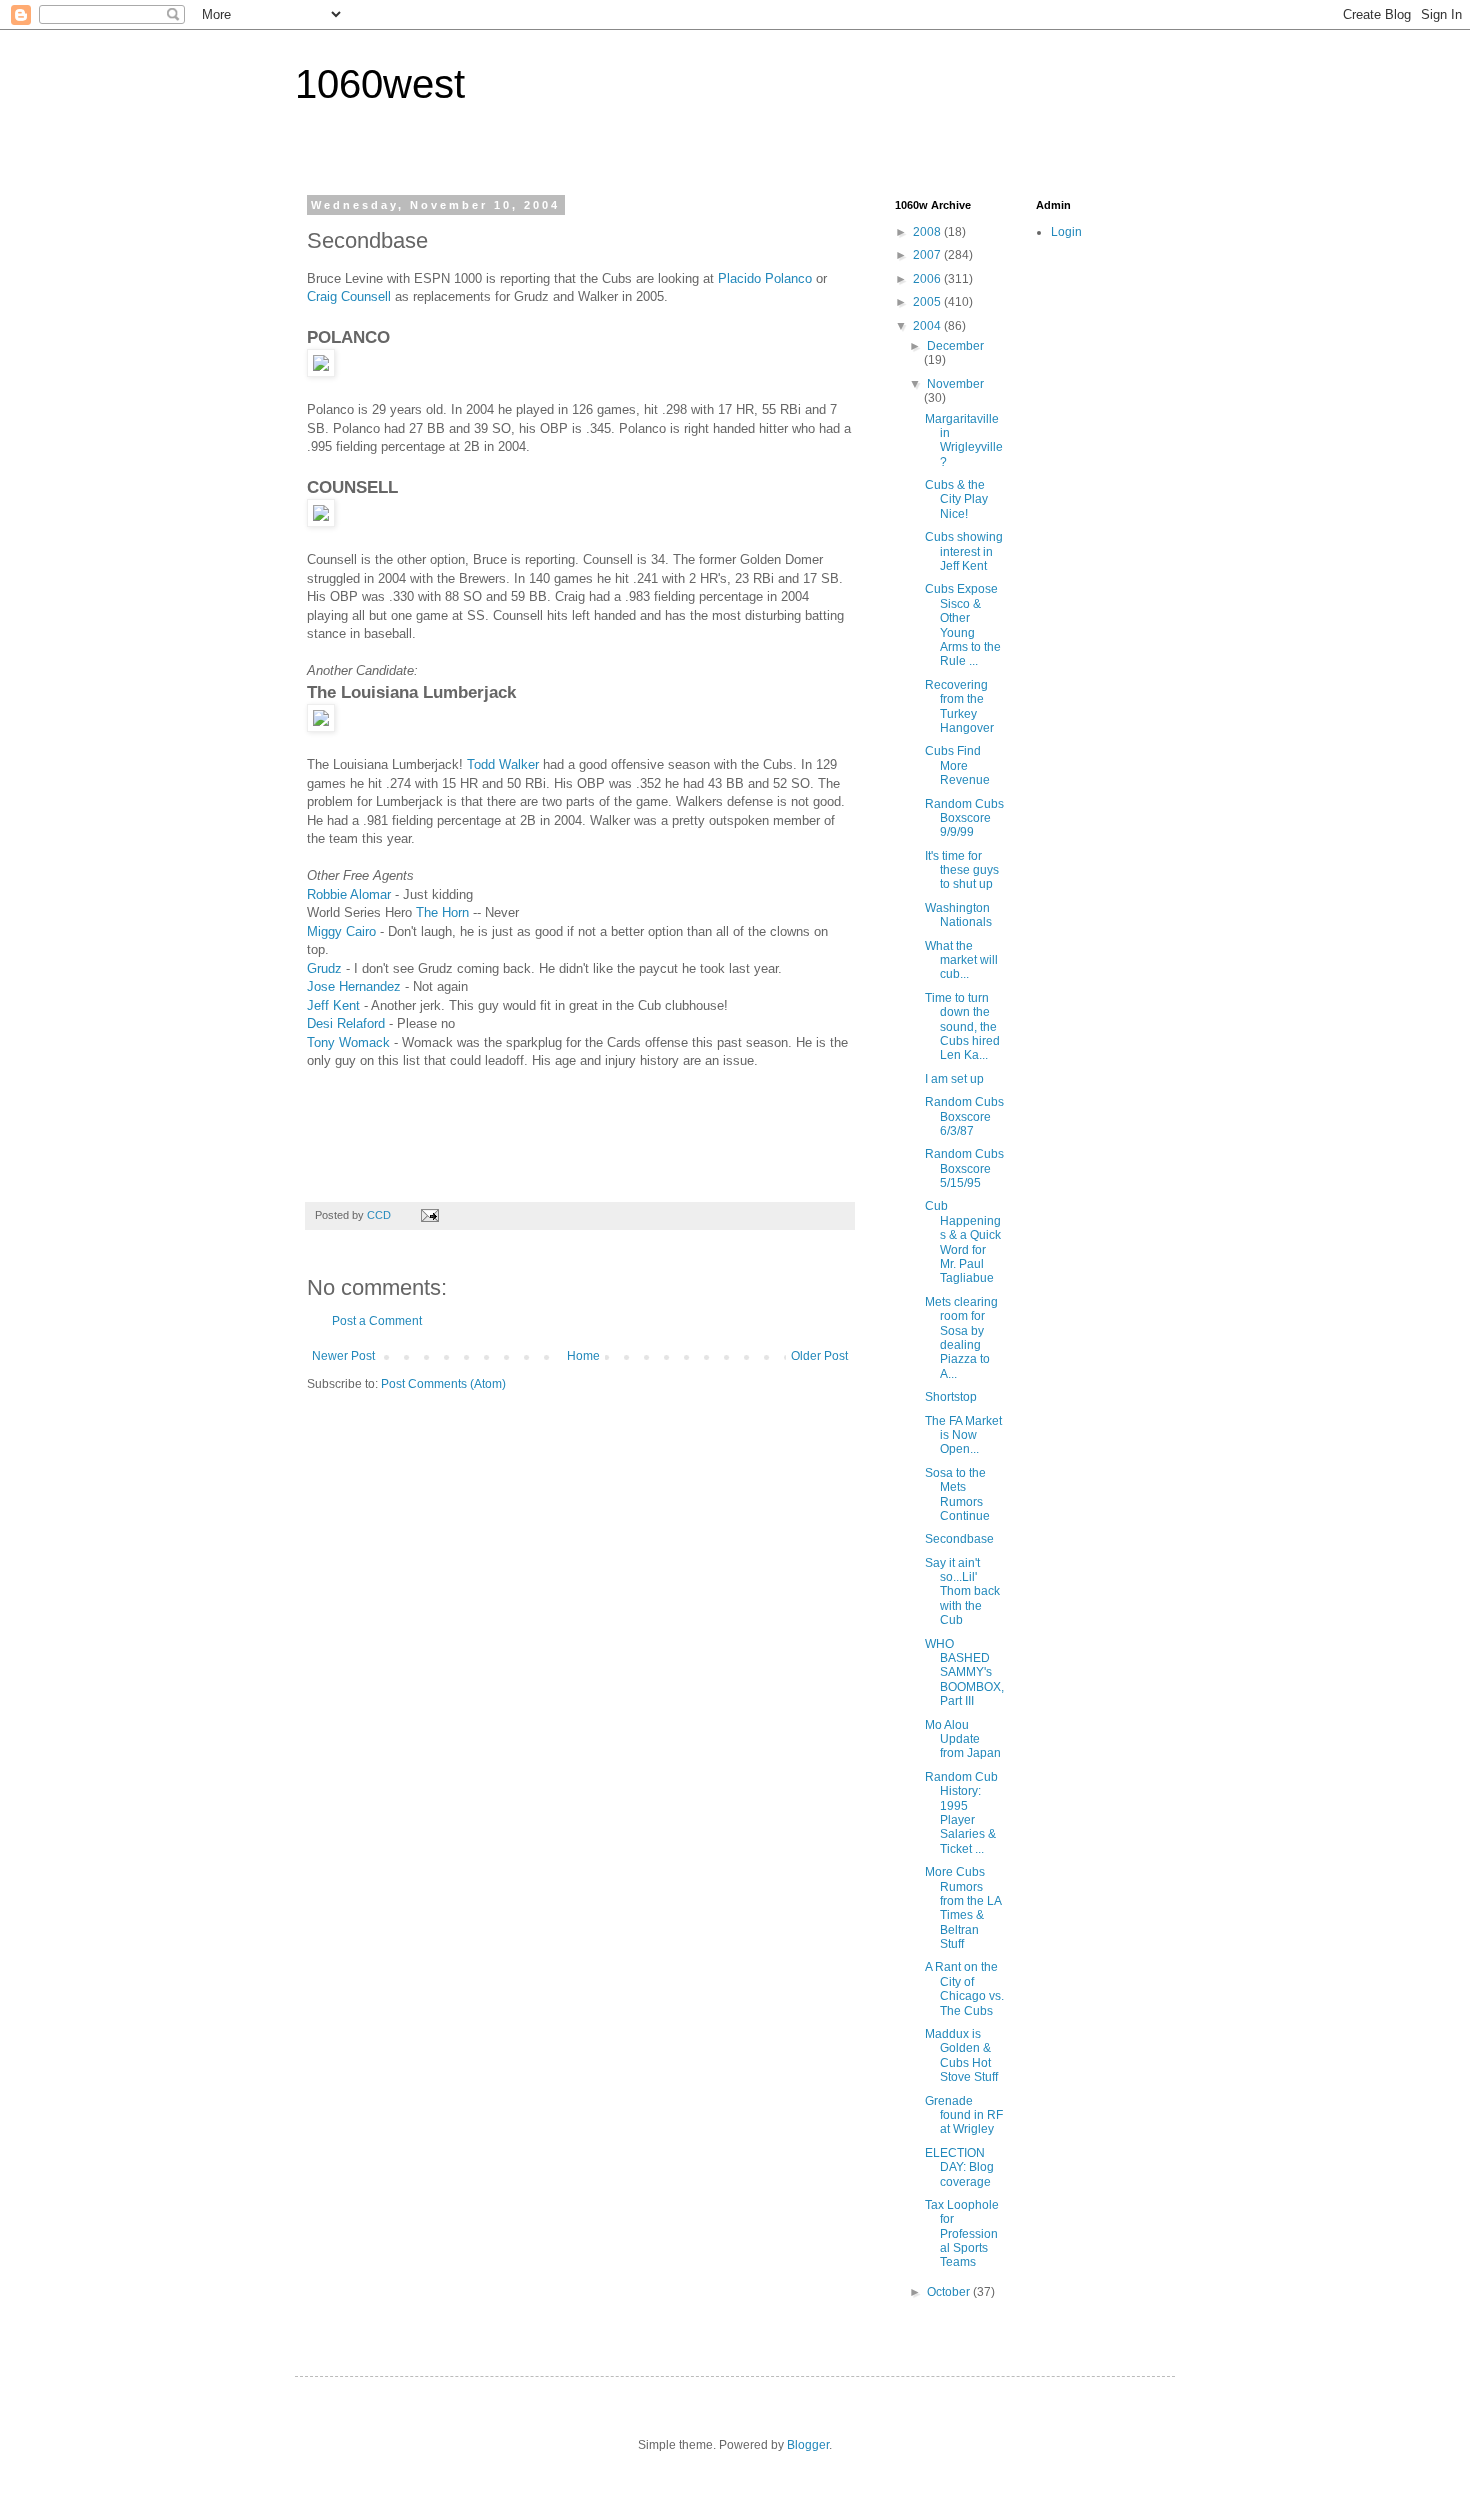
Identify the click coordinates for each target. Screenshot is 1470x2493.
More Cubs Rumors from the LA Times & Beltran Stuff (963, 1908)
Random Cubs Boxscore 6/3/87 (964, 1116)
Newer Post (343, 1356)
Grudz (324, 968)
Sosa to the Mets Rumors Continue (957, 1494)
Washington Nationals (958, 915)
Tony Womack (348, 1042)
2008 (928, 232)
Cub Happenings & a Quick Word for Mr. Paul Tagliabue (963, 1242)
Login (1066, 232)
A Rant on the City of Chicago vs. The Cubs (964, 1988)
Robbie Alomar (349, 894)
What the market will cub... (961, 960)
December (955, 346)
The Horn (442, 912)
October (950, 2292)
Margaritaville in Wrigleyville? (964, 440)
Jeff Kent (333, 1005)
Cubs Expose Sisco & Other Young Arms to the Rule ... (963, 625)
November (955, 384)
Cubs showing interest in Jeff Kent (964, 551)
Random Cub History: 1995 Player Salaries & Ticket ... (961, 1813)
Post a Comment (377, 1321)
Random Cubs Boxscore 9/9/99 (964, 818)
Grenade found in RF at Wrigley (964, 2115)
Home (583, 1356)
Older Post (819, 1356)
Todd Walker (505, 764)
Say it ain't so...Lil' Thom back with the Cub (962, 1592)
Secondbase (959, 1539)
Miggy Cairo (341, 931)
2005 (928, 302)
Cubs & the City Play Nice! (956, 499)
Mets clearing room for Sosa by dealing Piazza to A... (961, 1338)
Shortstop (951, 1397)
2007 (928, 255)
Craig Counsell (349, 296)
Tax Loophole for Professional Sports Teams (962, 2234)
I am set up (954, 1079)
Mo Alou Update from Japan (963, 1739)
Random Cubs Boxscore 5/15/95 (964, 1168)
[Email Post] (429, 1215)
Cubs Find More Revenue (957, 765)
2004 (928, 326)
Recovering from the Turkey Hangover (959, 706)
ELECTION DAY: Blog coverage (959, 2167)
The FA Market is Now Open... (963, 1435)
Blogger (808, 2445)
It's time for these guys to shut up (962, 870)
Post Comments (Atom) (443, 1384)
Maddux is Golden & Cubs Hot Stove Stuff (961, 2055)
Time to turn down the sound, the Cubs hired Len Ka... (962, 1027)
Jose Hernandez (354, 986)
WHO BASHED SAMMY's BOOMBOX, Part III (964, 1673)
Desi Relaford (348, 1023)
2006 (928, 279)
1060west (380, 84)
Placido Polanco (767, 278)
